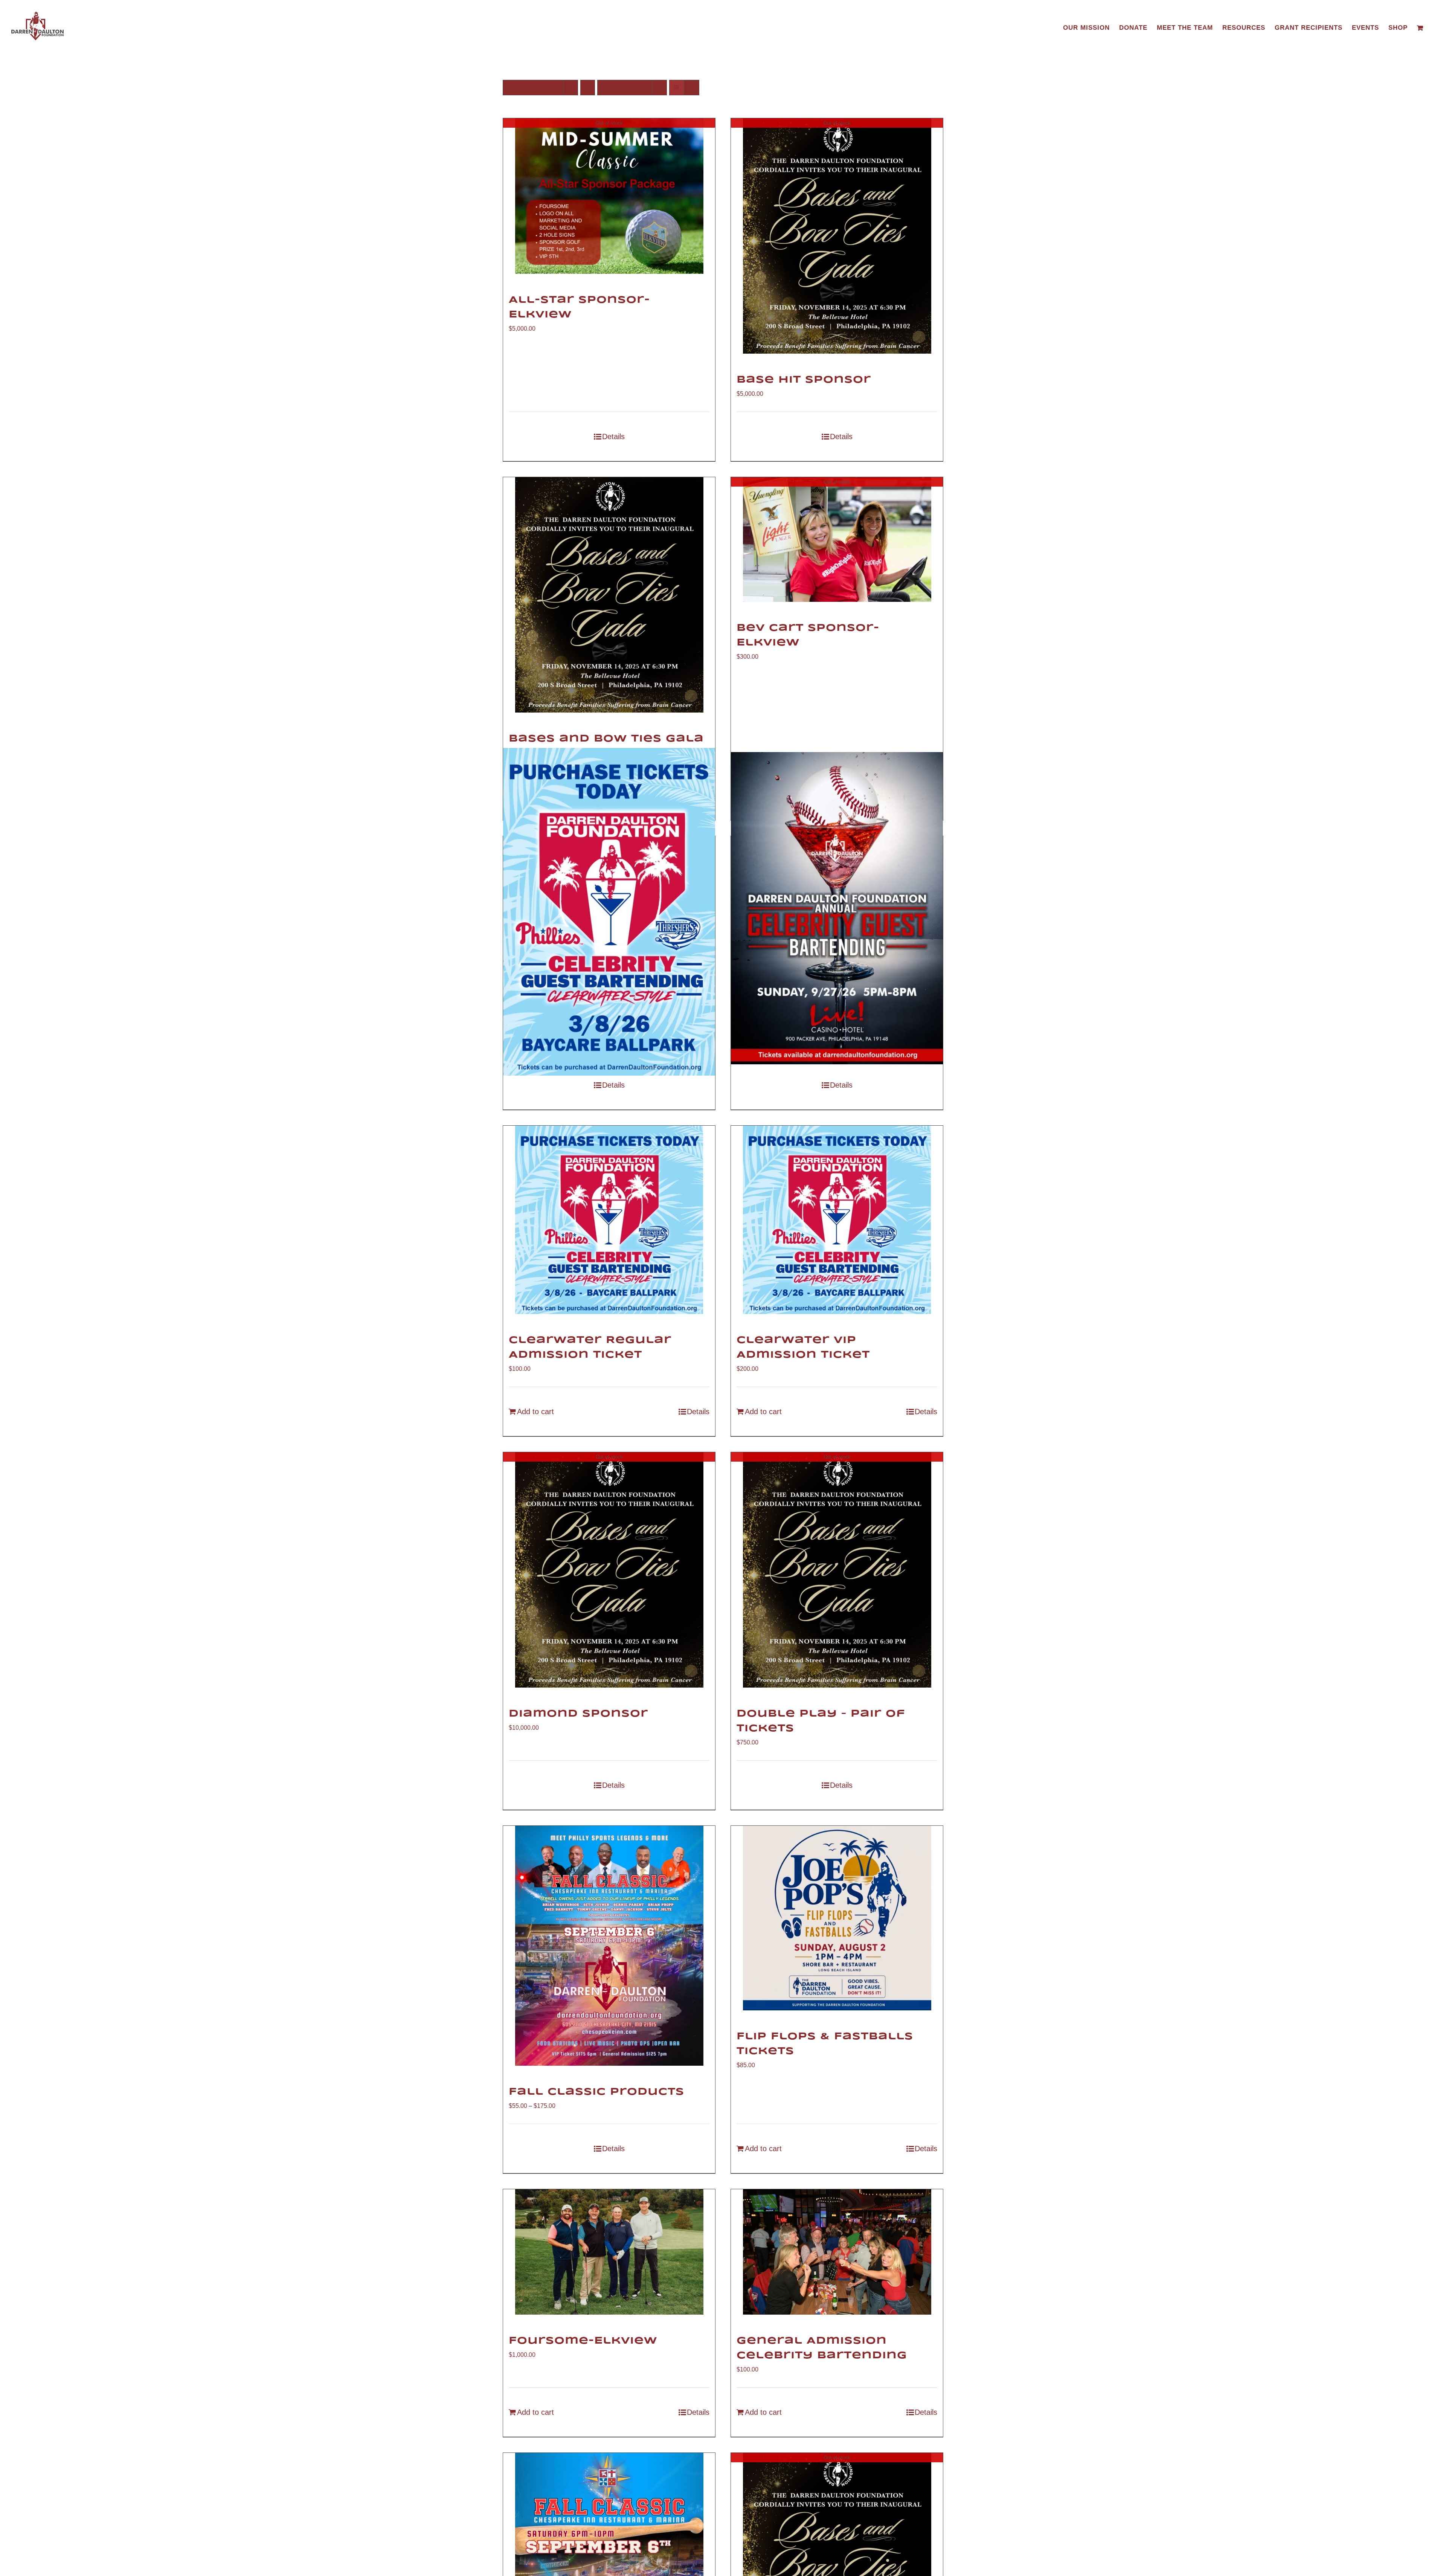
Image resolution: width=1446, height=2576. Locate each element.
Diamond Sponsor (578, 1714)
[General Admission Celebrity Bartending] (837, 2252)
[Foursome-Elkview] (609, 2252)
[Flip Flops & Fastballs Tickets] (837, 1918)
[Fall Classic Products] (609, 1946)
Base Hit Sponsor (804, 380)
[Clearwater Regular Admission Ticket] (609, 1220)
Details (613, 436)
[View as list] (692, 88)
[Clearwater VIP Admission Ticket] (837, 1220)
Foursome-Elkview (583, 2341)
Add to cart (535, 1412)
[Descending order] (588, 88)
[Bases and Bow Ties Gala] (609, 595)
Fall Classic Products (596, 2092)
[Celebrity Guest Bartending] (837, 908)
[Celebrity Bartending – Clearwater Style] (609, 912)
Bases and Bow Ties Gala (606, 739)
